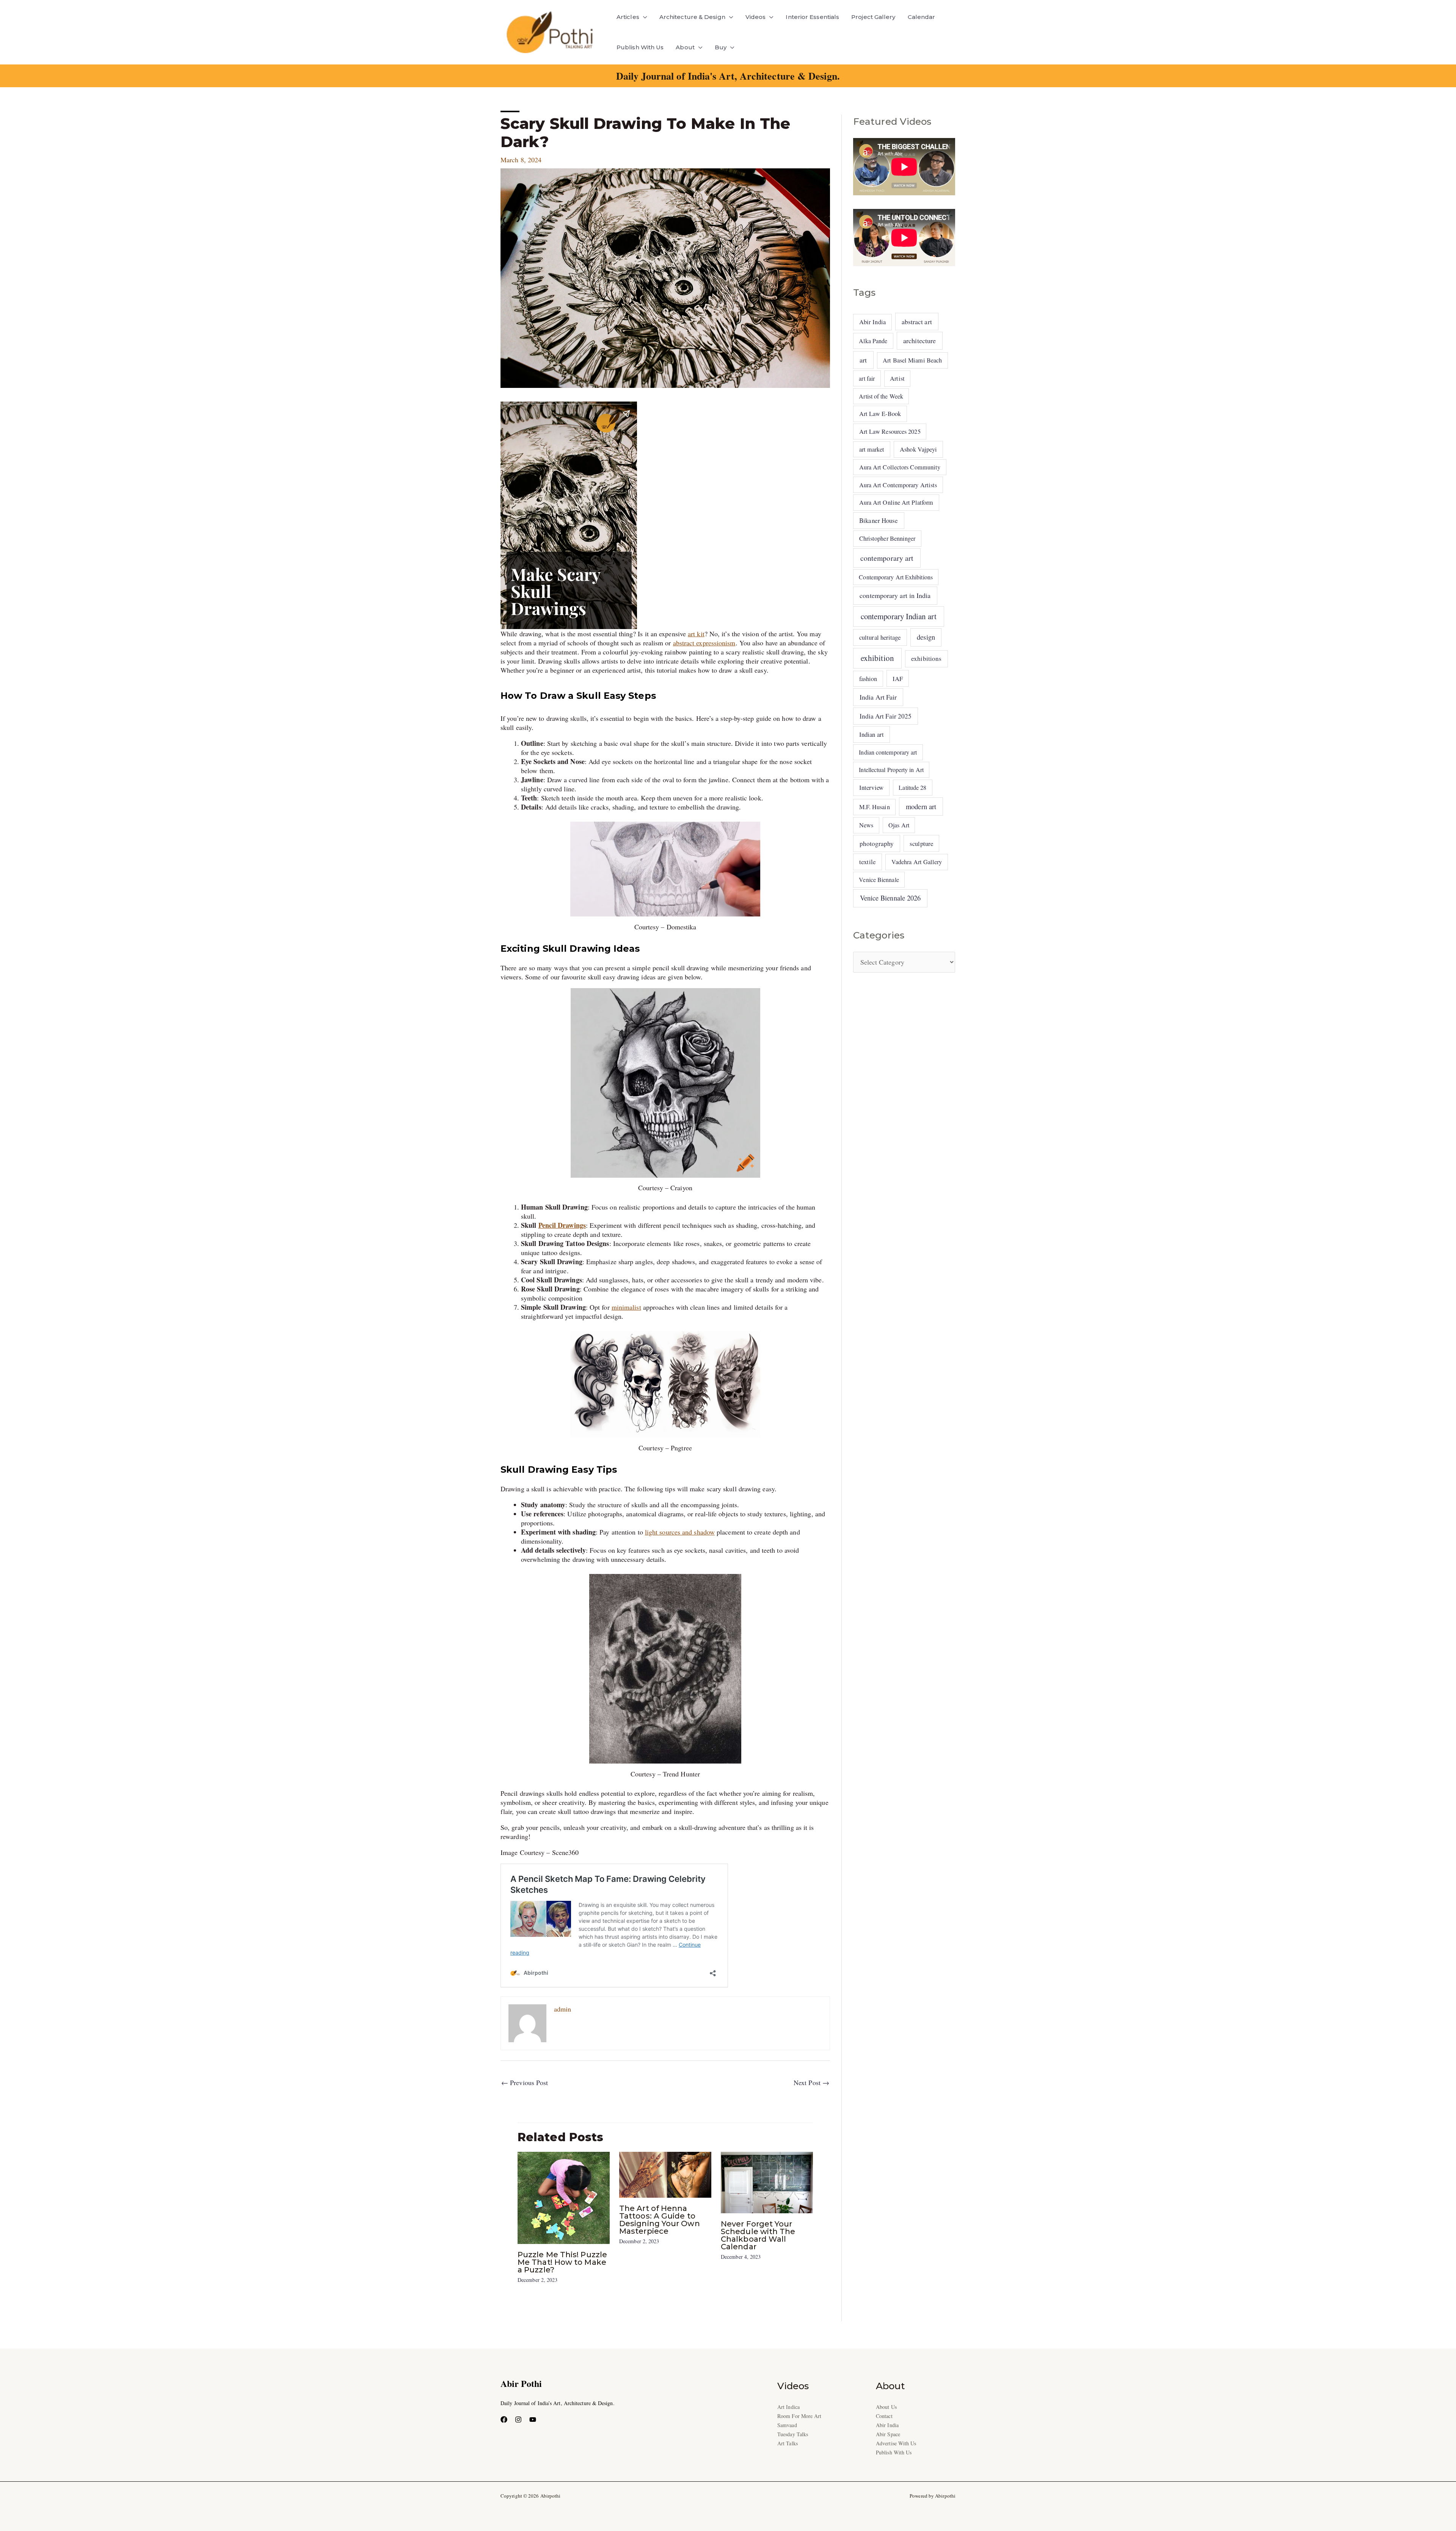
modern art (921, 806)
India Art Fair (878, 697)
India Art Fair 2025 (886, 716)
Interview (871, 787)
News (866, 825)
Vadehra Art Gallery (917, 862)
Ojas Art (899, 825)
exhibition (877, 658)
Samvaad (787, 2425)
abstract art (917, 322)
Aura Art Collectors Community (900, 467)
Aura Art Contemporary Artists (898, 485)
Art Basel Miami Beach (912, 360)
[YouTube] (533, 2420)
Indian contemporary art (888, 752)
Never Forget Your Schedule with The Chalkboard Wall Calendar (758, 2235)
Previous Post (525, 2082)
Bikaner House (879, 520)
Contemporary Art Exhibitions (896, 577)
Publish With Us (640, 47)
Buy (721, 47)
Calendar (922, 17)
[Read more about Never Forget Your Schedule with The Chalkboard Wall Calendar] (767, 2181)
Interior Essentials (812, 17)
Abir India (872, 322)
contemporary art (887, 558)
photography (877, 843)
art (863, 360)
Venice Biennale (879, 879)
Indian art (872, 734)
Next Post (811, 2082)
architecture (919, 341)
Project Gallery (873, 17)
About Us (886, 2407)
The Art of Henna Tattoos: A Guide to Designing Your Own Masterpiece (660, 2220)
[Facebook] (504, 2420)
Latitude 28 (912, 787)
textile (868, 862)
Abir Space (888, 2434)
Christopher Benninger (887, 538)
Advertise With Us (896, 2443)
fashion (868, 679)
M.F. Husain (875, 807)
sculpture (921, 843)
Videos (756, 17)
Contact (884, 2416)
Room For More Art (799, 2416)
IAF (898, 679)
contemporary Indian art (899, 616)
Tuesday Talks (793, 2434)
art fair (867, 378)
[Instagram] (518, 2420)
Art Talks (788, 2443)
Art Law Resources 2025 (890, 432)
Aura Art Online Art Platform (896, 502)
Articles (628, 17)
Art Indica (788, 2407)
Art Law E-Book (880, 414)
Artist (897, 378)
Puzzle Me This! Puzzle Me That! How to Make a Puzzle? (562, 2262)
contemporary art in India (895, 595)
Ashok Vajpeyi (918, 449)
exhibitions (926, 658)
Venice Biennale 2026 (890, 898)
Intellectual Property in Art (891, 770)
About (685, 47)
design (926, 637)
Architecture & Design (692, 17)
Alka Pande (873, 341)
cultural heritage (880, 637)
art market (872, 449)
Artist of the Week (881, 396)
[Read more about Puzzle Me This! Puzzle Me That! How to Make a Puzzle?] (564, 2197)
